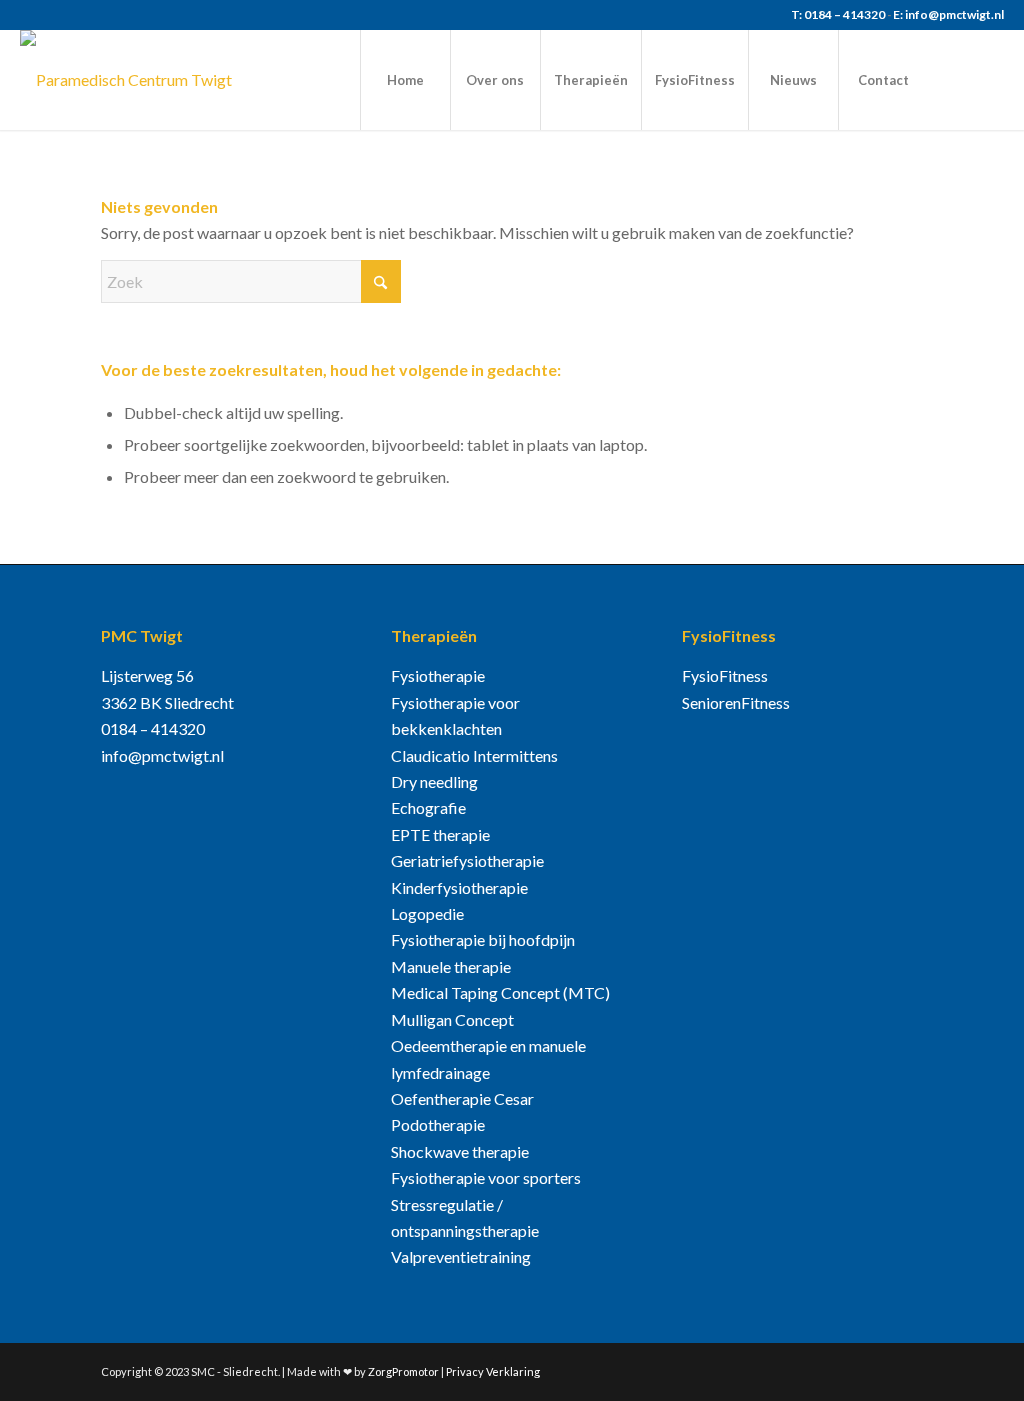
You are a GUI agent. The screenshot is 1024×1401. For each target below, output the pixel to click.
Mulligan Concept (452, 1019)
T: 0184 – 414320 (838, 14)
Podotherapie (438, 1124)
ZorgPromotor (403, 1371)
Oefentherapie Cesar (462, 1098)
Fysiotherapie (438, 675)
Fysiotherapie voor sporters (486, 1177)
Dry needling (434, 781)
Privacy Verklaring (493, 1371)
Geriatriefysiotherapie (467, 860)
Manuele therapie (451, 966)
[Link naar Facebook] (959, 79)
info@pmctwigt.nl (162, 755)
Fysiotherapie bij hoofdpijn (483, 939)
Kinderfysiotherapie (459, 887)
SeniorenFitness (736, 702)
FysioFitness (725, 675)
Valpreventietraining (461, 1256)
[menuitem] (405, 80)
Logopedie (427, 913)
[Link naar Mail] (989, 79)
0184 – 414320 (153, 728)
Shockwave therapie (460, 1151)
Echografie (428, 807)
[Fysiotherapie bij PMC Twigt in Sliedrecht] (126, 80)
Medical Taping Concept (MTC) (500, 992)
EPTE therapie (440, 834)
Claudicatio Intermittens (474, 755)
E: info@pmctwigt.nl (948, 14)
